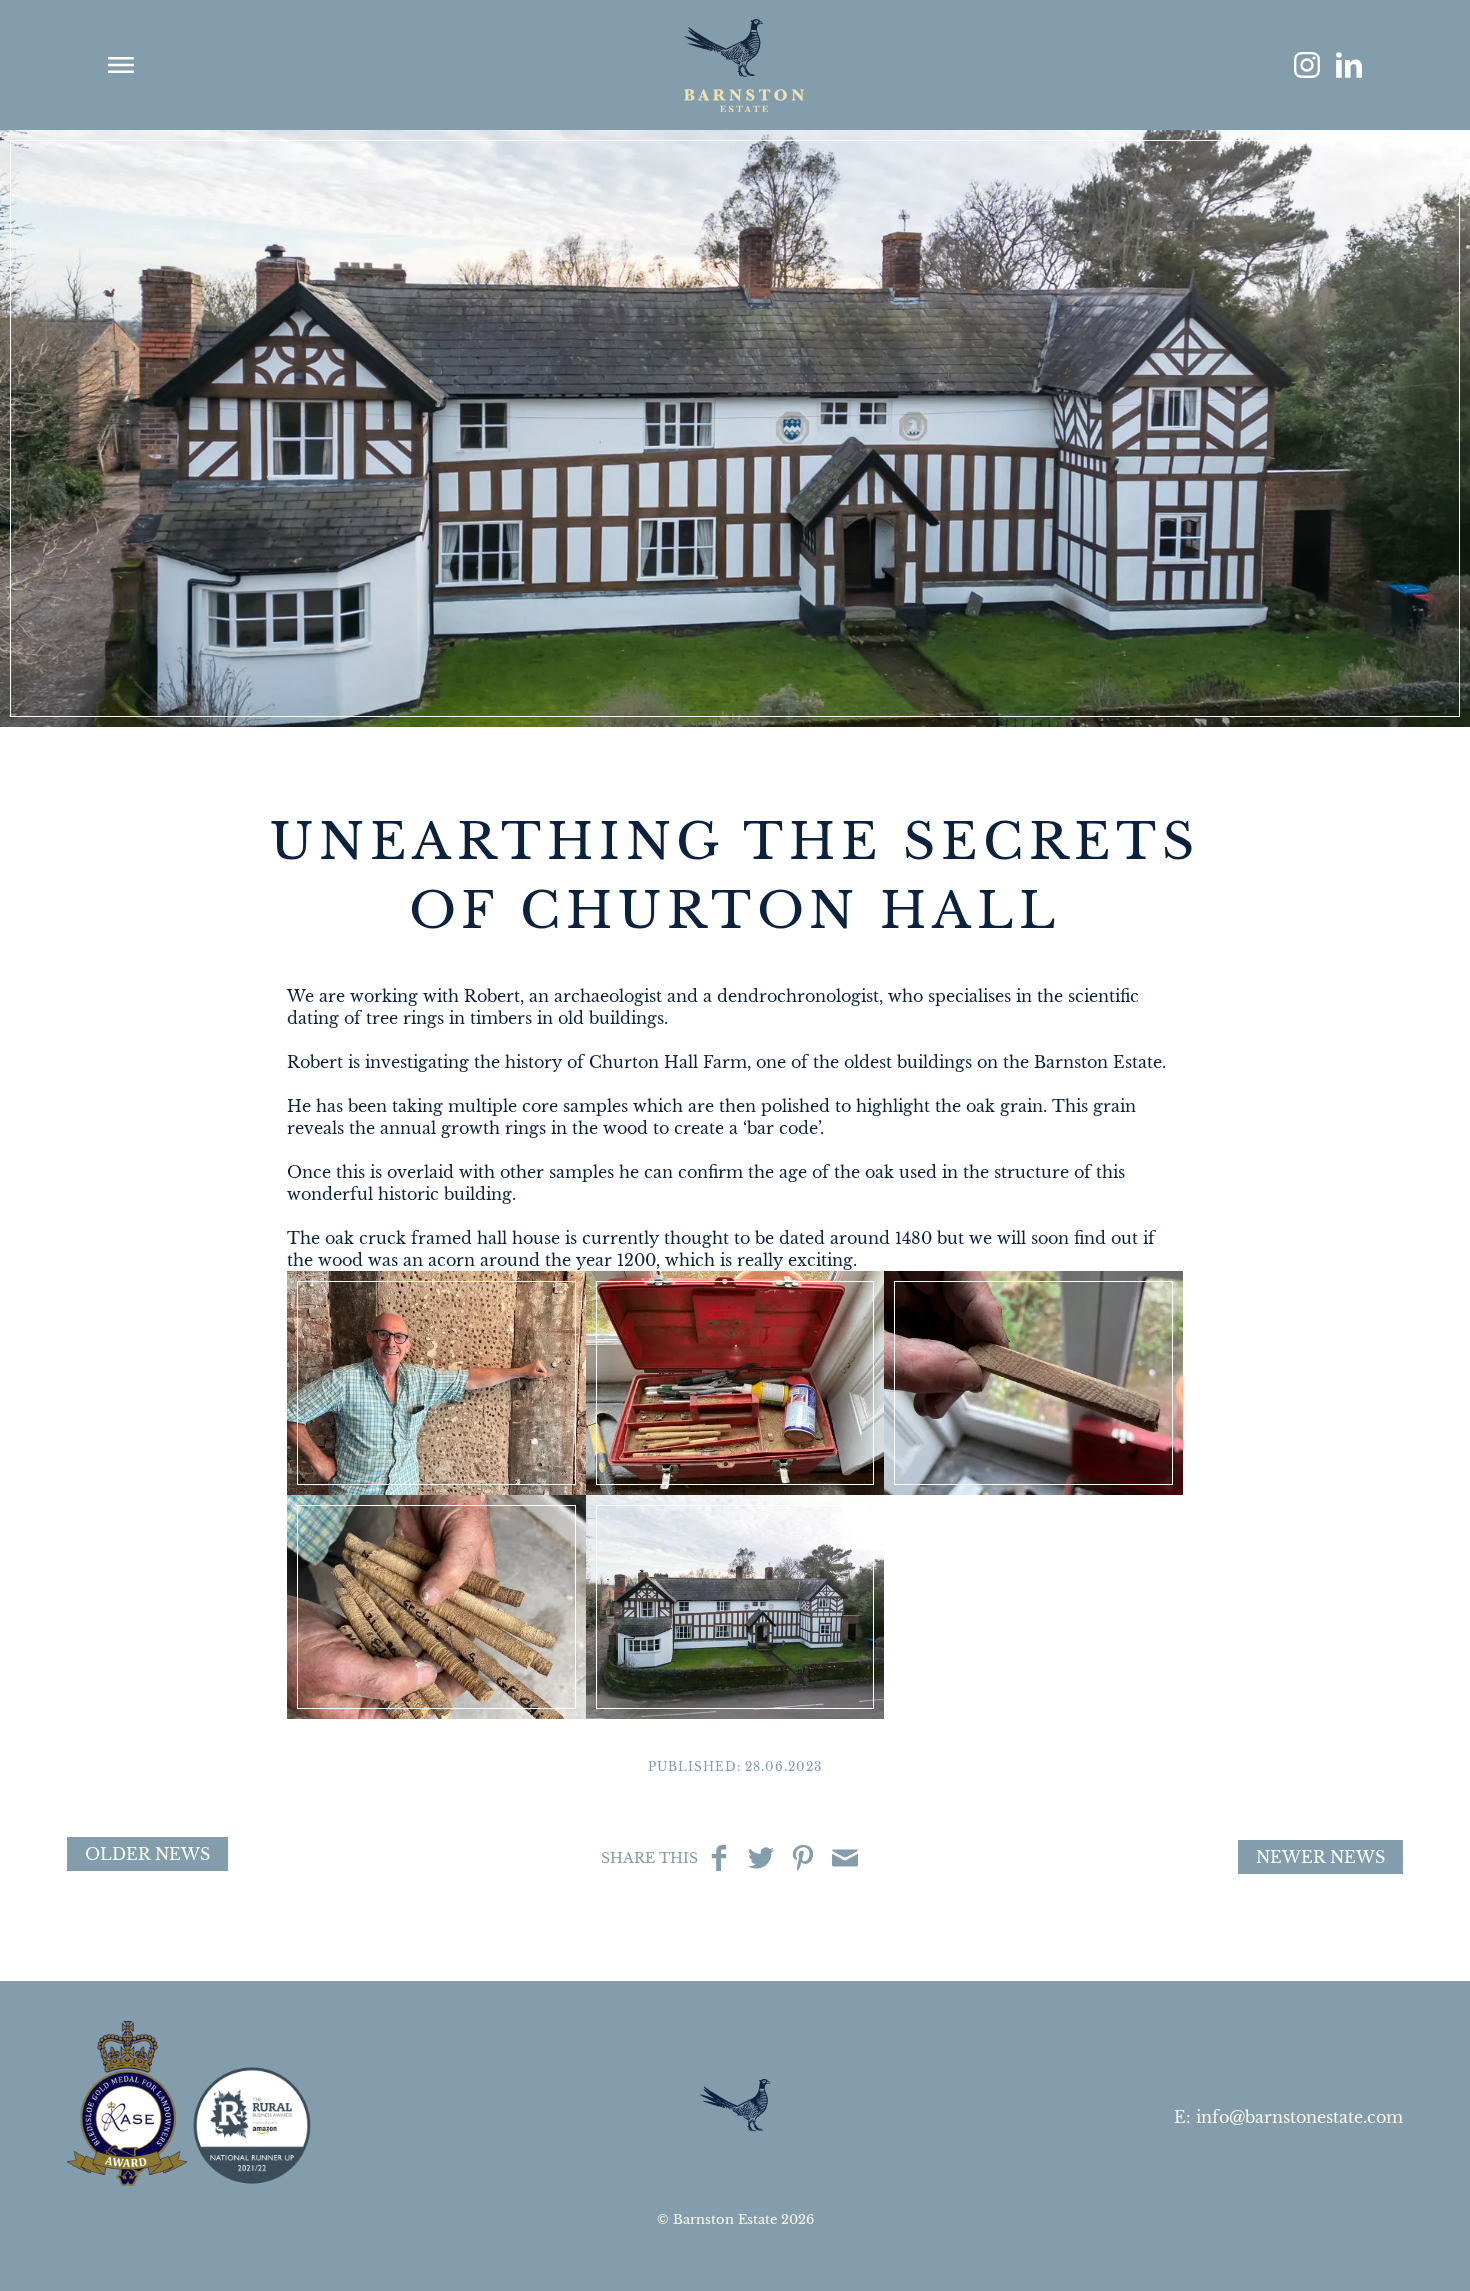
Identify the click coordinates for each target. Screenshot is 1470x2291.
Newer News (1320, 1857)
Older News (147, 1854)
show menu (121, 65)
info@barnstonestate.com (1299, 2117)
